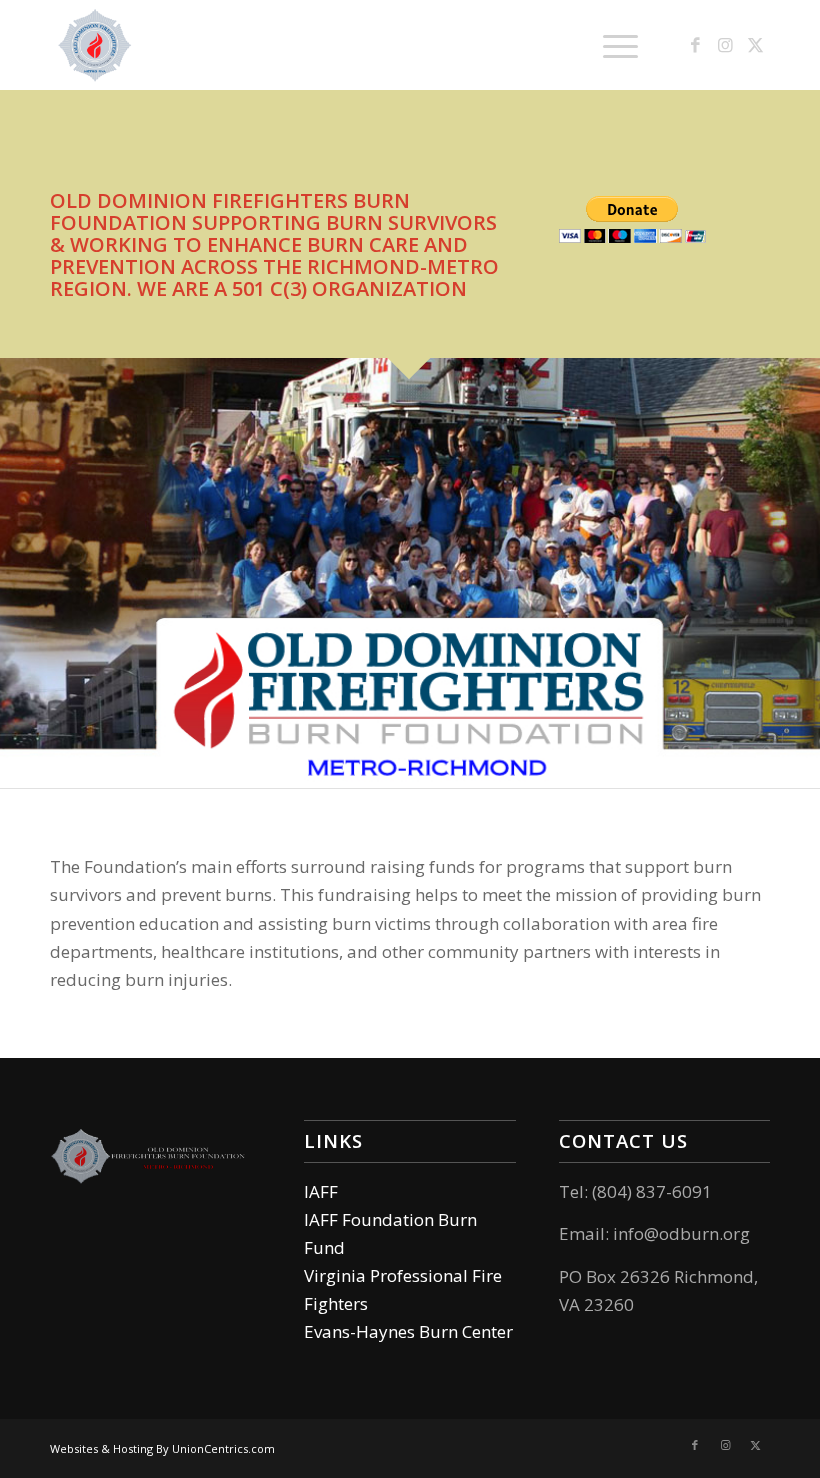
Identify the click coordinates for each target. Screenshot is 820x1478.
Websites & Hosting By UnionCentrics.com (162, 1448)
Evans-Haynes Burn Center (408, 1331)
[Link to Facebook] (695, 45)
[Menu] (610, 45)
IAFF (321, 1191)
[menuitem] (610, 45)
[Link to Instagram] (725, 45)
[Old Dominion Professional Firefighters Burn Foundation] (95, 45)
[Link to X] (755, 45)
